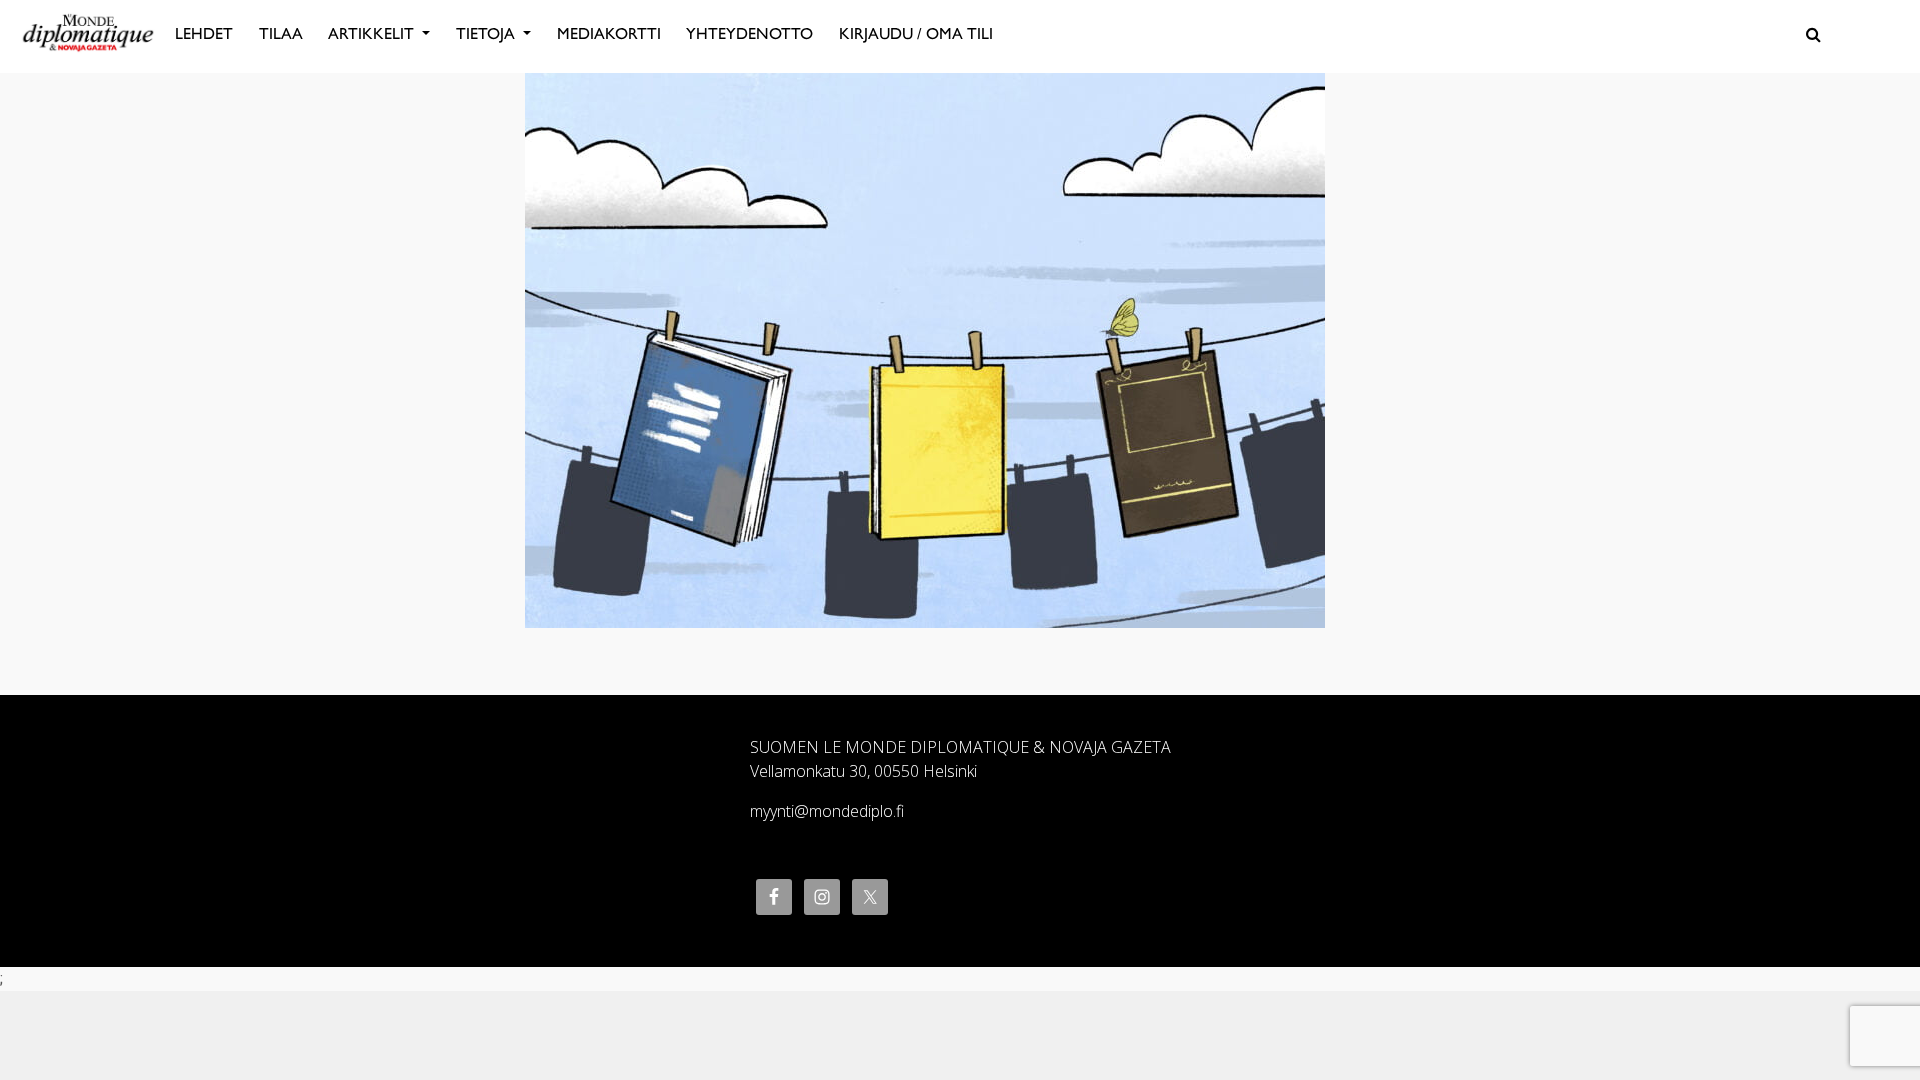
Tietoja (487, 33)
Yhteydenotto (749, 33)
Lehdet (204, 33)
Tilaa (281, 33)
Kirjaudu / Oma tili (916, 33)
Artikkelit (373, 33)
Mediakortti (609, 33)
